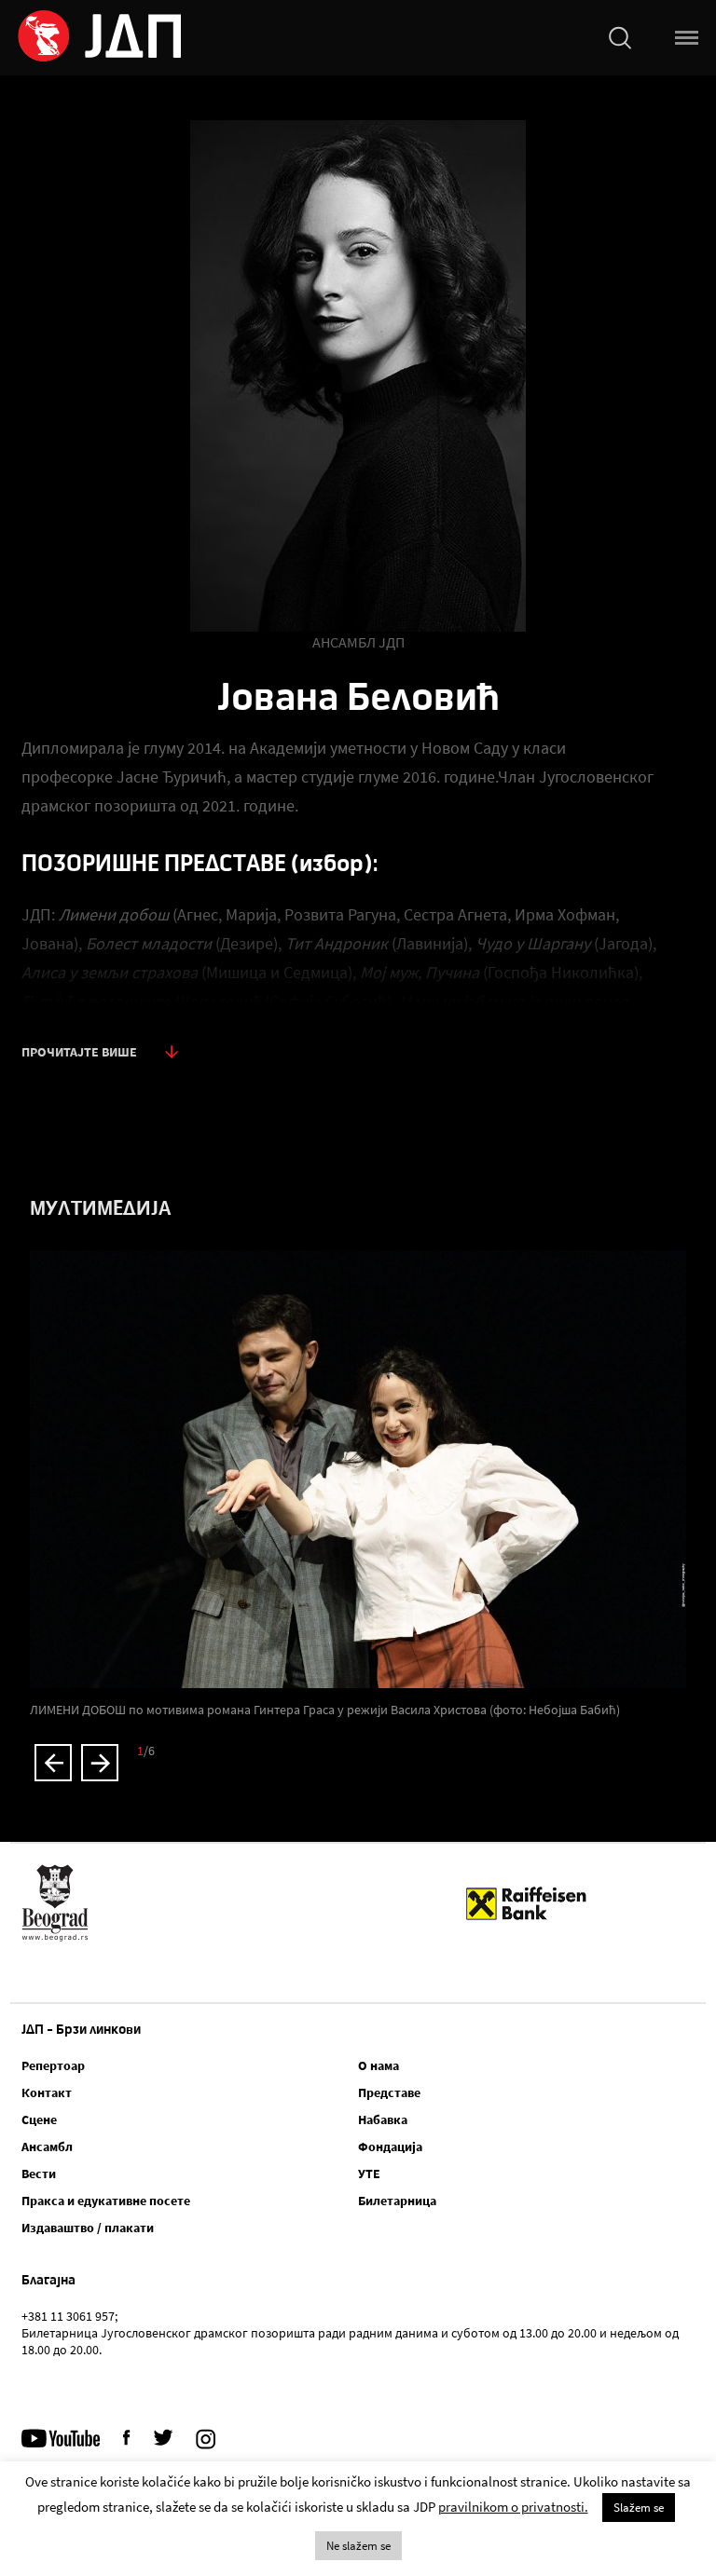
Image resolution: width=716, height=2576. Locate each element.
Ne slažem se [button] (358, 2546)
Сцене (39, 2119)
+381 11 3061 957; (69, 2316)
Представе (389, 2092)
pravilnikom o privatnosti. (513, 2507)
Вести (39, 2174)
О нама (379, 2065)
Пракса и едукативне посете (106, 2201)
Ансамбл (47, 2147)
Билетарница (397, 2201)
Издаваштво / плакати (88, 2228)
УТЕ (369, 2174)
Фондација (390, 2147)
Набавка (383, 2119)
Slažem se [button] (639, 2508)
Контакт (47, 2092)
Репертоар (53, 2065)
